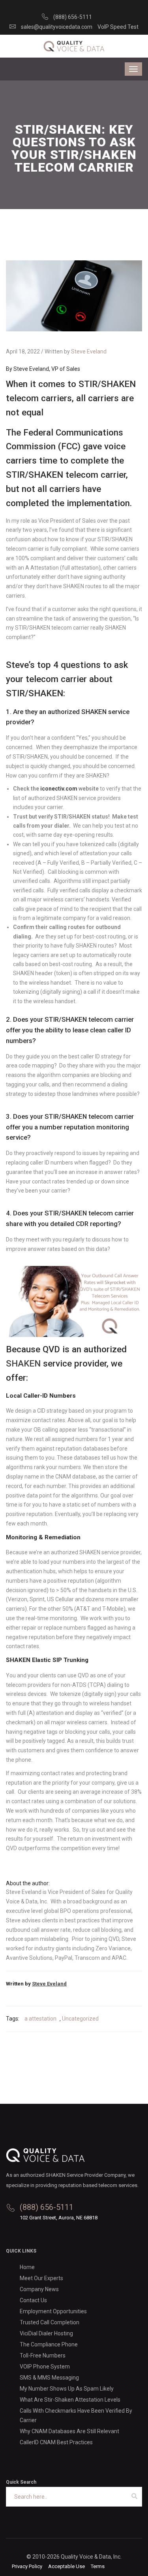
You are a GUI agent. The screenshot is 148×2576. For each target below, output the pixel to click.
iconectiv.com (59, 789)
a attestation (40, 2019)
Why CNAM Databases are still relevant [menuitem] (69, 2431)
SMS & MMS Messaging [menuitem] (49, 2378)
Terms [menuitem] (98, 2566)
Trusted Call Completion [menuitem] (50, 2322)
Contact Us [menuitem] (33, 2300)
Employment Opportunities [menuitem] (53, 2311)
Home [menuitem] (27, 2267)
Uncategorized (80, 2019)
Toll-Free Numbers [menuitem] (43, 2355)
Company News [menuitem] (39, 2289)
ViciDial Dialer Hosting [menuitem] (46, 2333)
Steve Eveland (89, 351)
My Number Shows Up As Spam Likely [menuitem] (67, 2389)
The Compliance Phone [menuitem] (49, 2344)
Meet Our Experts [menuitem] (41, 2278)
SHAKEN (23, 1363)
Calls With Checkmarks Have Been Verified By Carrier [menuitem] (76, 2415)
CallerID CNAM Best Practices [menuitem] (56, 2442)
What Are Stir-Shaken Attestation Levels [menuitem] (70, 2400)
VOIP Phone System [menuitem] (45, 2367)
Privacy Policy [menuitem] (27, 2566)
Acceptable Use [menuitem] (67, 2566)
